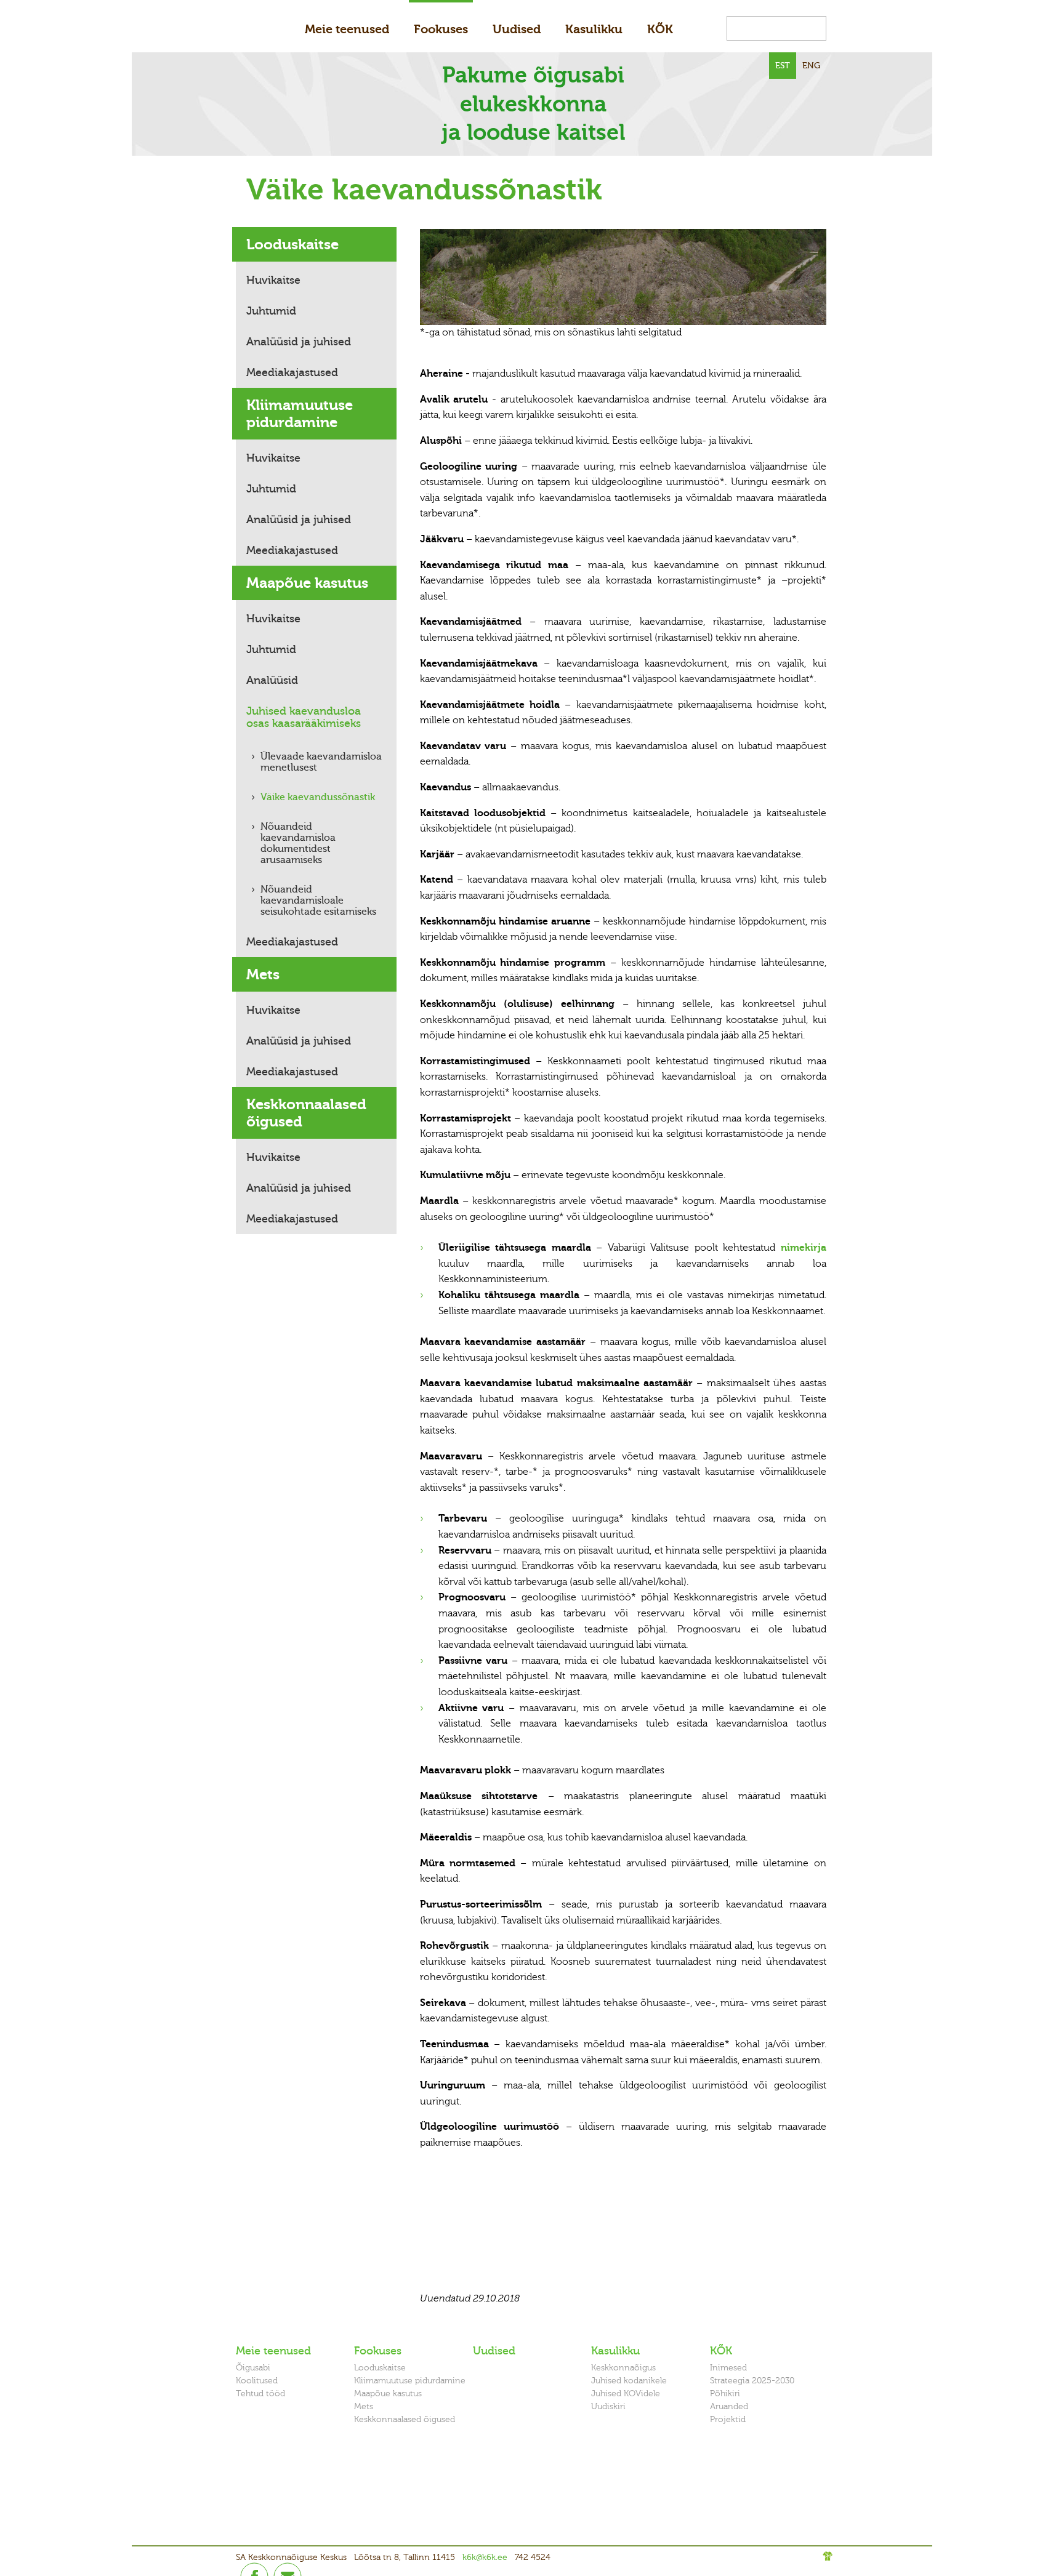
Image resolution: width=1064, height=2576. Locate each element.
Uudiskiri (608, 2406)
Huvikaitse (273, 280)
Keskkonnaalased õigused (306, 1113)
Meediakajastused (292, 372)
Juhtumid (271, 311)
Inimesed (728, 2368)
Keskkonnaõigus (623, 2368)
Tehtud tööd (260, 2393)
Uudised (517, 29)
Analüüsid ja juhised (299, 342)
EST (783, 66)
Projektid (728, 2419)
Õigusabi (253, 2368)
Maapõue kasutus (307, 583)
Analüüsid (272, 680)
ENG (811, 66)
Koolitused (257, 2381)
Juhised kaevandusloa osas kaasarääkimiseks (304, 717)
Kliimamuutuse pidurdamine (300, 414)
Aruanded (729, 2406)
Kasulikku (594, 29)
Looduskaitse (292, 244)
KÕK (660, 29)
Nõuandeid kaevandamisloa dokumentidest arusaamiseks (298, 843)
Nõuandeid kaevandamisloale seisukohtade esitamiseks (318, 901)
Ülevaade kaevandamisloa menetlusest (321, 762)
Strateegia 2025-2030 (752, 2381)
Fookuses (441, 29)
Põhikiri (725, 2393)
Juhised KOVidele (626, 2393)
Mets (263, 974)
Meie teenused (347, 29)
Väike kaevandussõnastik (318, 797)
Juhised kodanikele (629, 2381)
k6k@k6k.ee (485, 2557)
